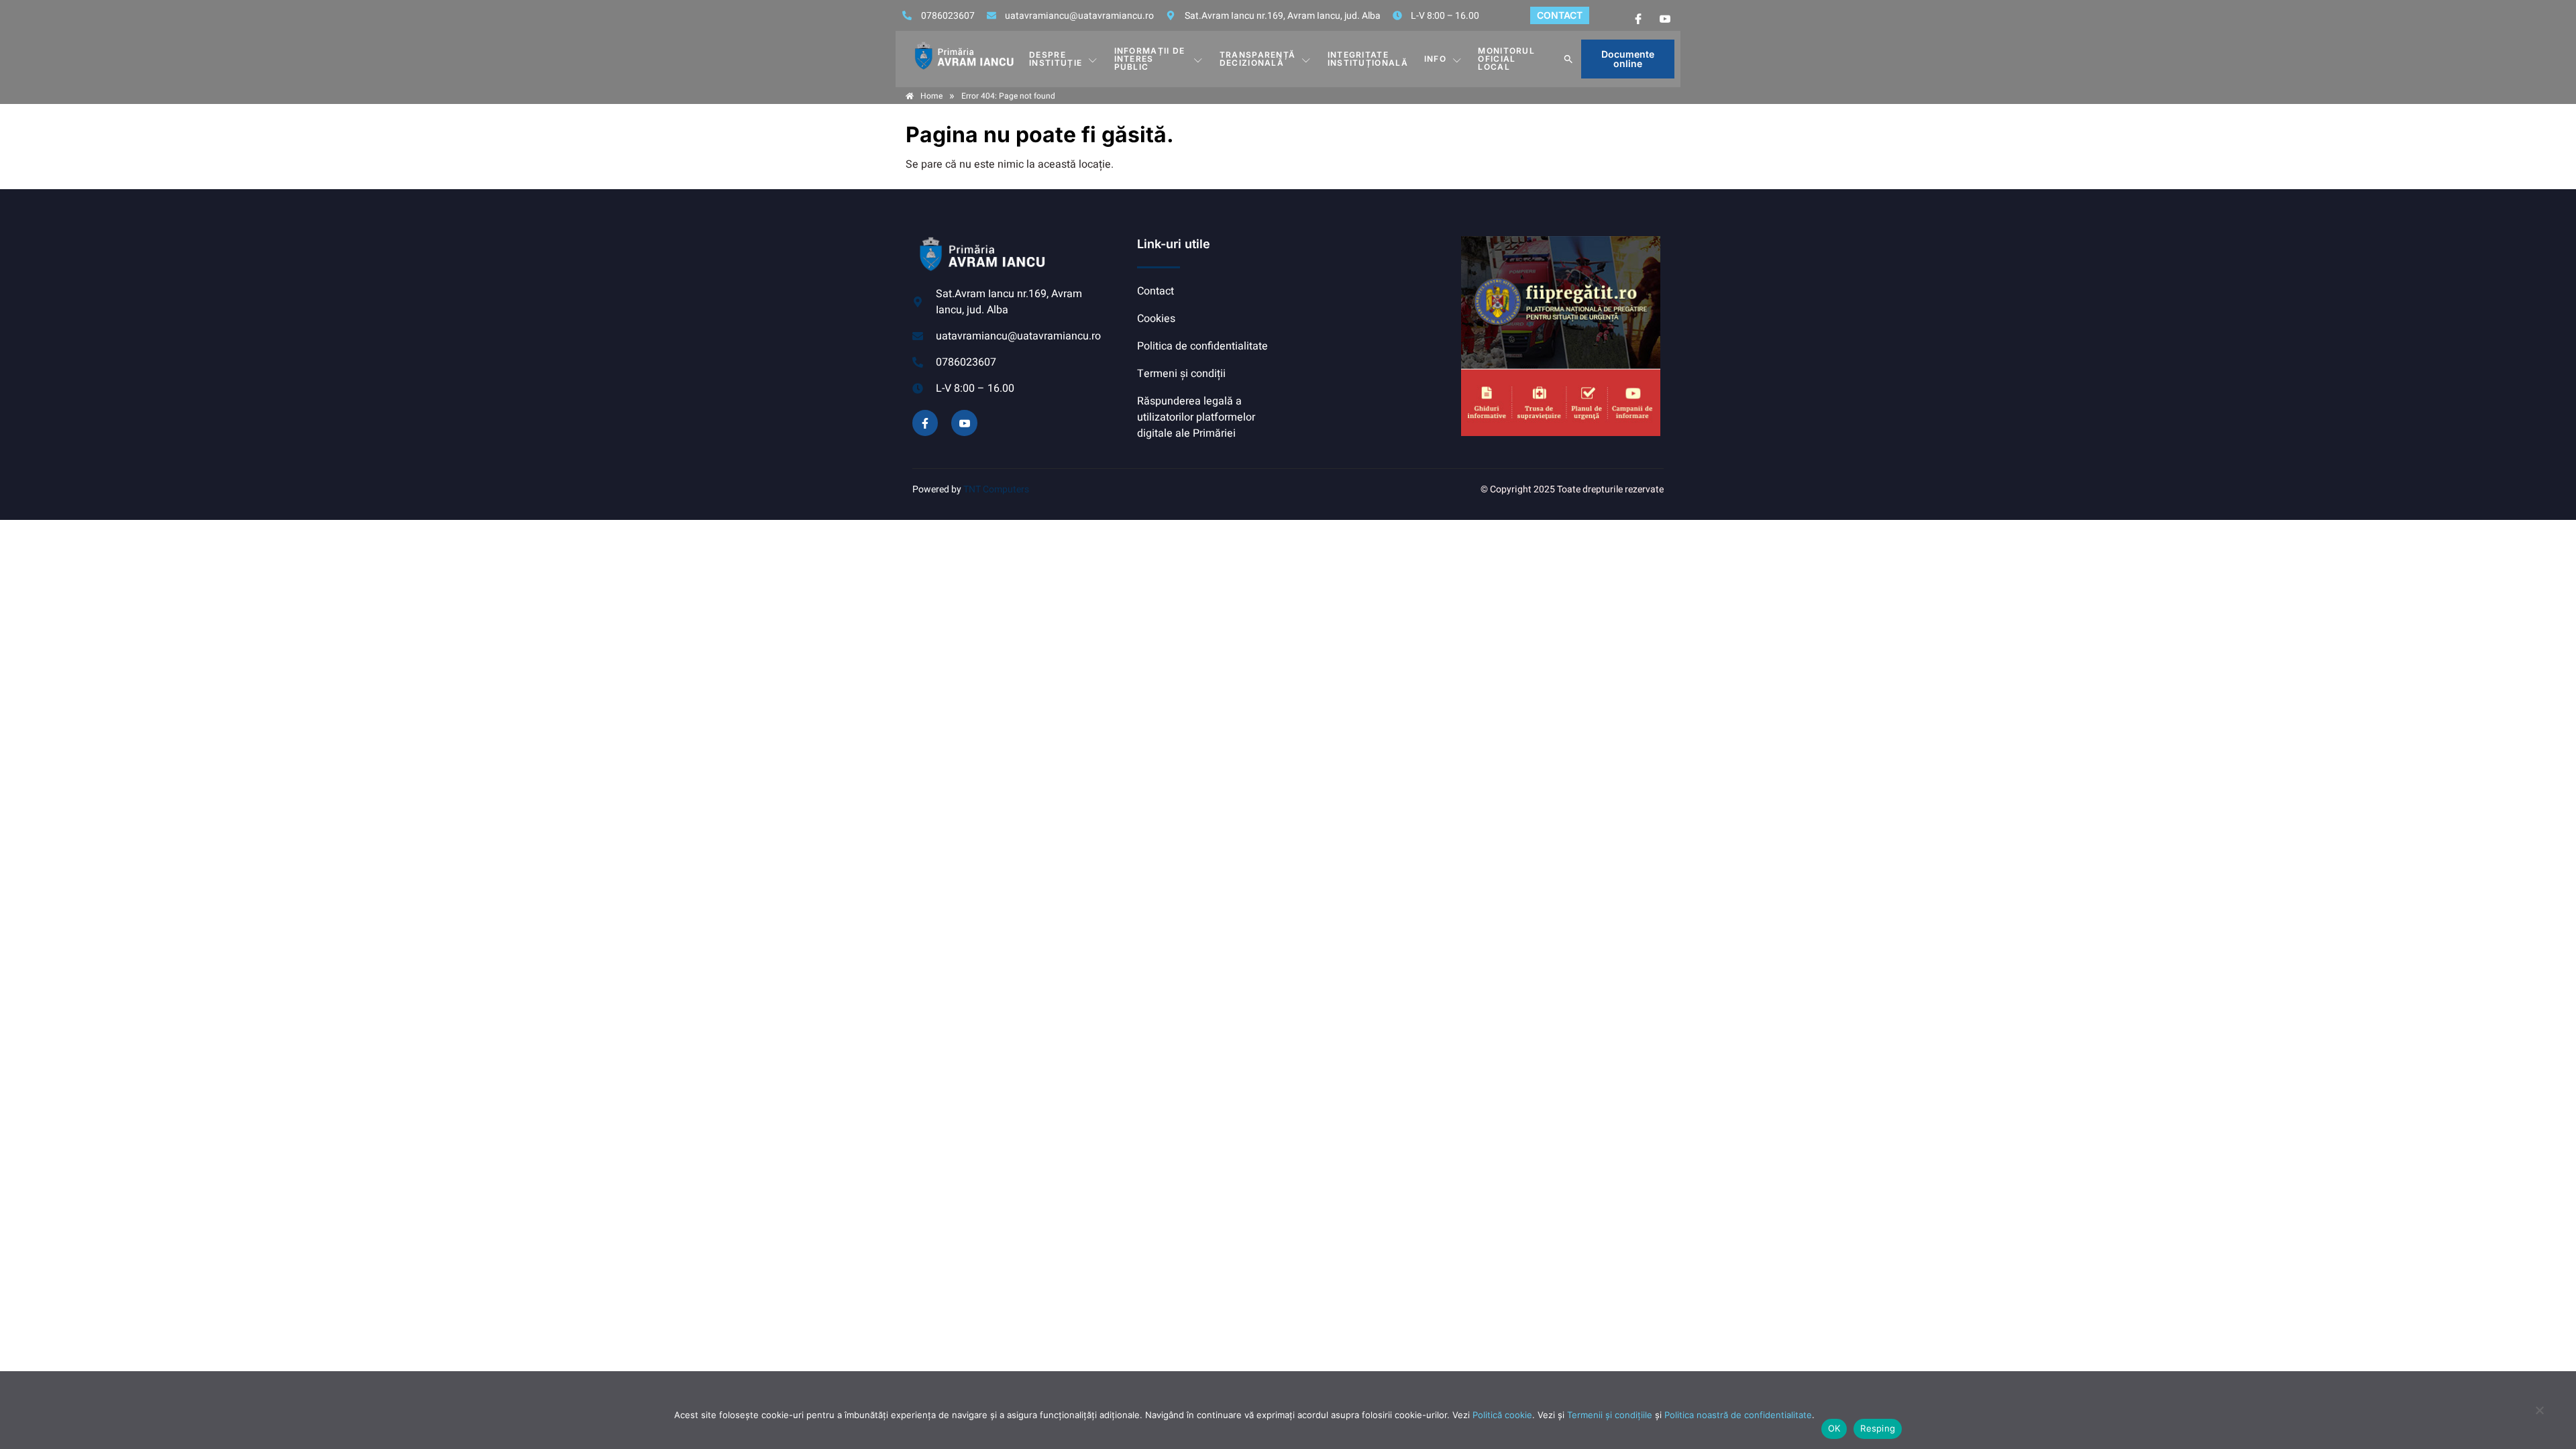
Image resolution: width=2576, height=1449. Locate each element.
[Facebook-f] (925, 423)
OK (1834, 1428)
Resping (1878, 1428)
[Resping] (2539, 1417)
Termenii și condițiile (1610, 1415)
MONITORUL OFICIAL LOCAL (1506, 59)
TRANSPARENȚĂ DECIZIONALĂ (1258, 59)
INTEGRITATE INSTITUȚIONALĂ (1368, 59)
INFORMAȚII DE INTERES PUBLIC (1150, 59)
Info (1435, 59)
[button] (1568, 59)
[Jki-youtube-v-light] (964, 423)
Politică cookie (1502, 1415)
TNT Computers (996, 489)
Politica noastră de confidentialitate (1738, 1415)
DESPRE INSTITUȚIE (1056, 59)
